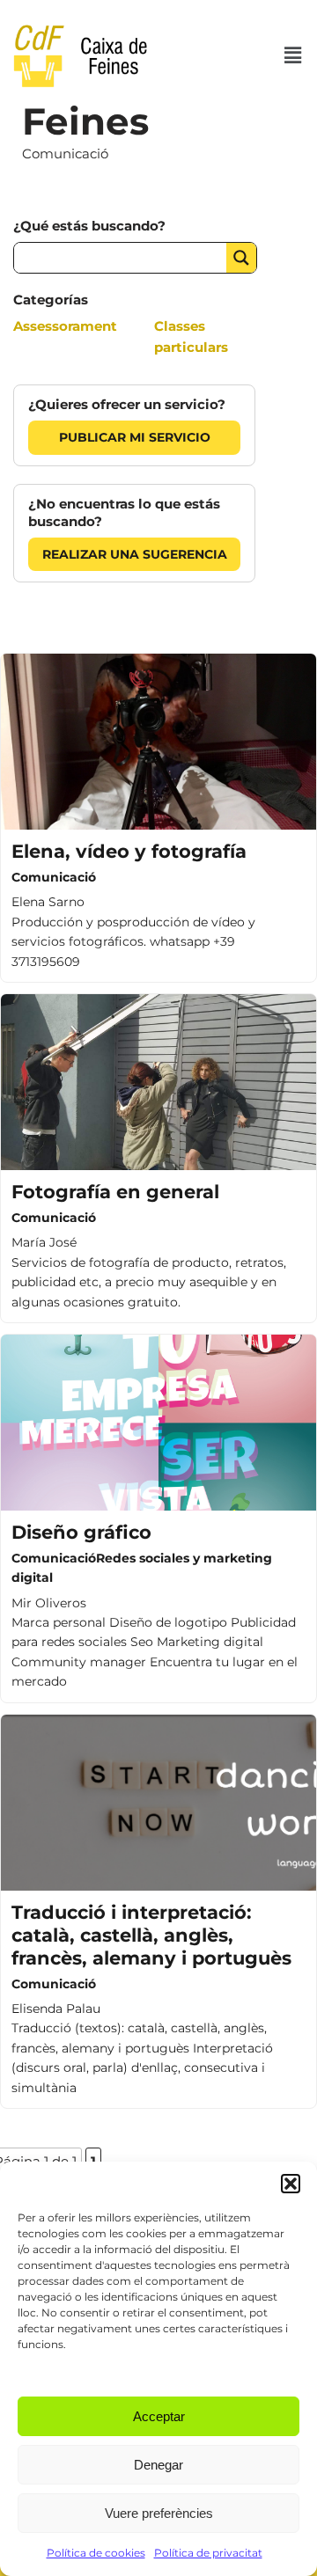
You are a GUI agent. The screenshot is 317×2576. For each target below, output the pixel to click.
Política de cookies (96, 2553)
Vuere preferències (159, 2513)
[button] (291, 2184)
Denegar (158, 2465)
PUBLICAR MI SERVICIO (135, 437)
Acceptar (159, 2416)
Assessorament (65, 326)
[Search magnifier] (241, 258)
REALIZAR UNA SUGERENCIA (135, 554)
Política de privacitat (208, 2553)
